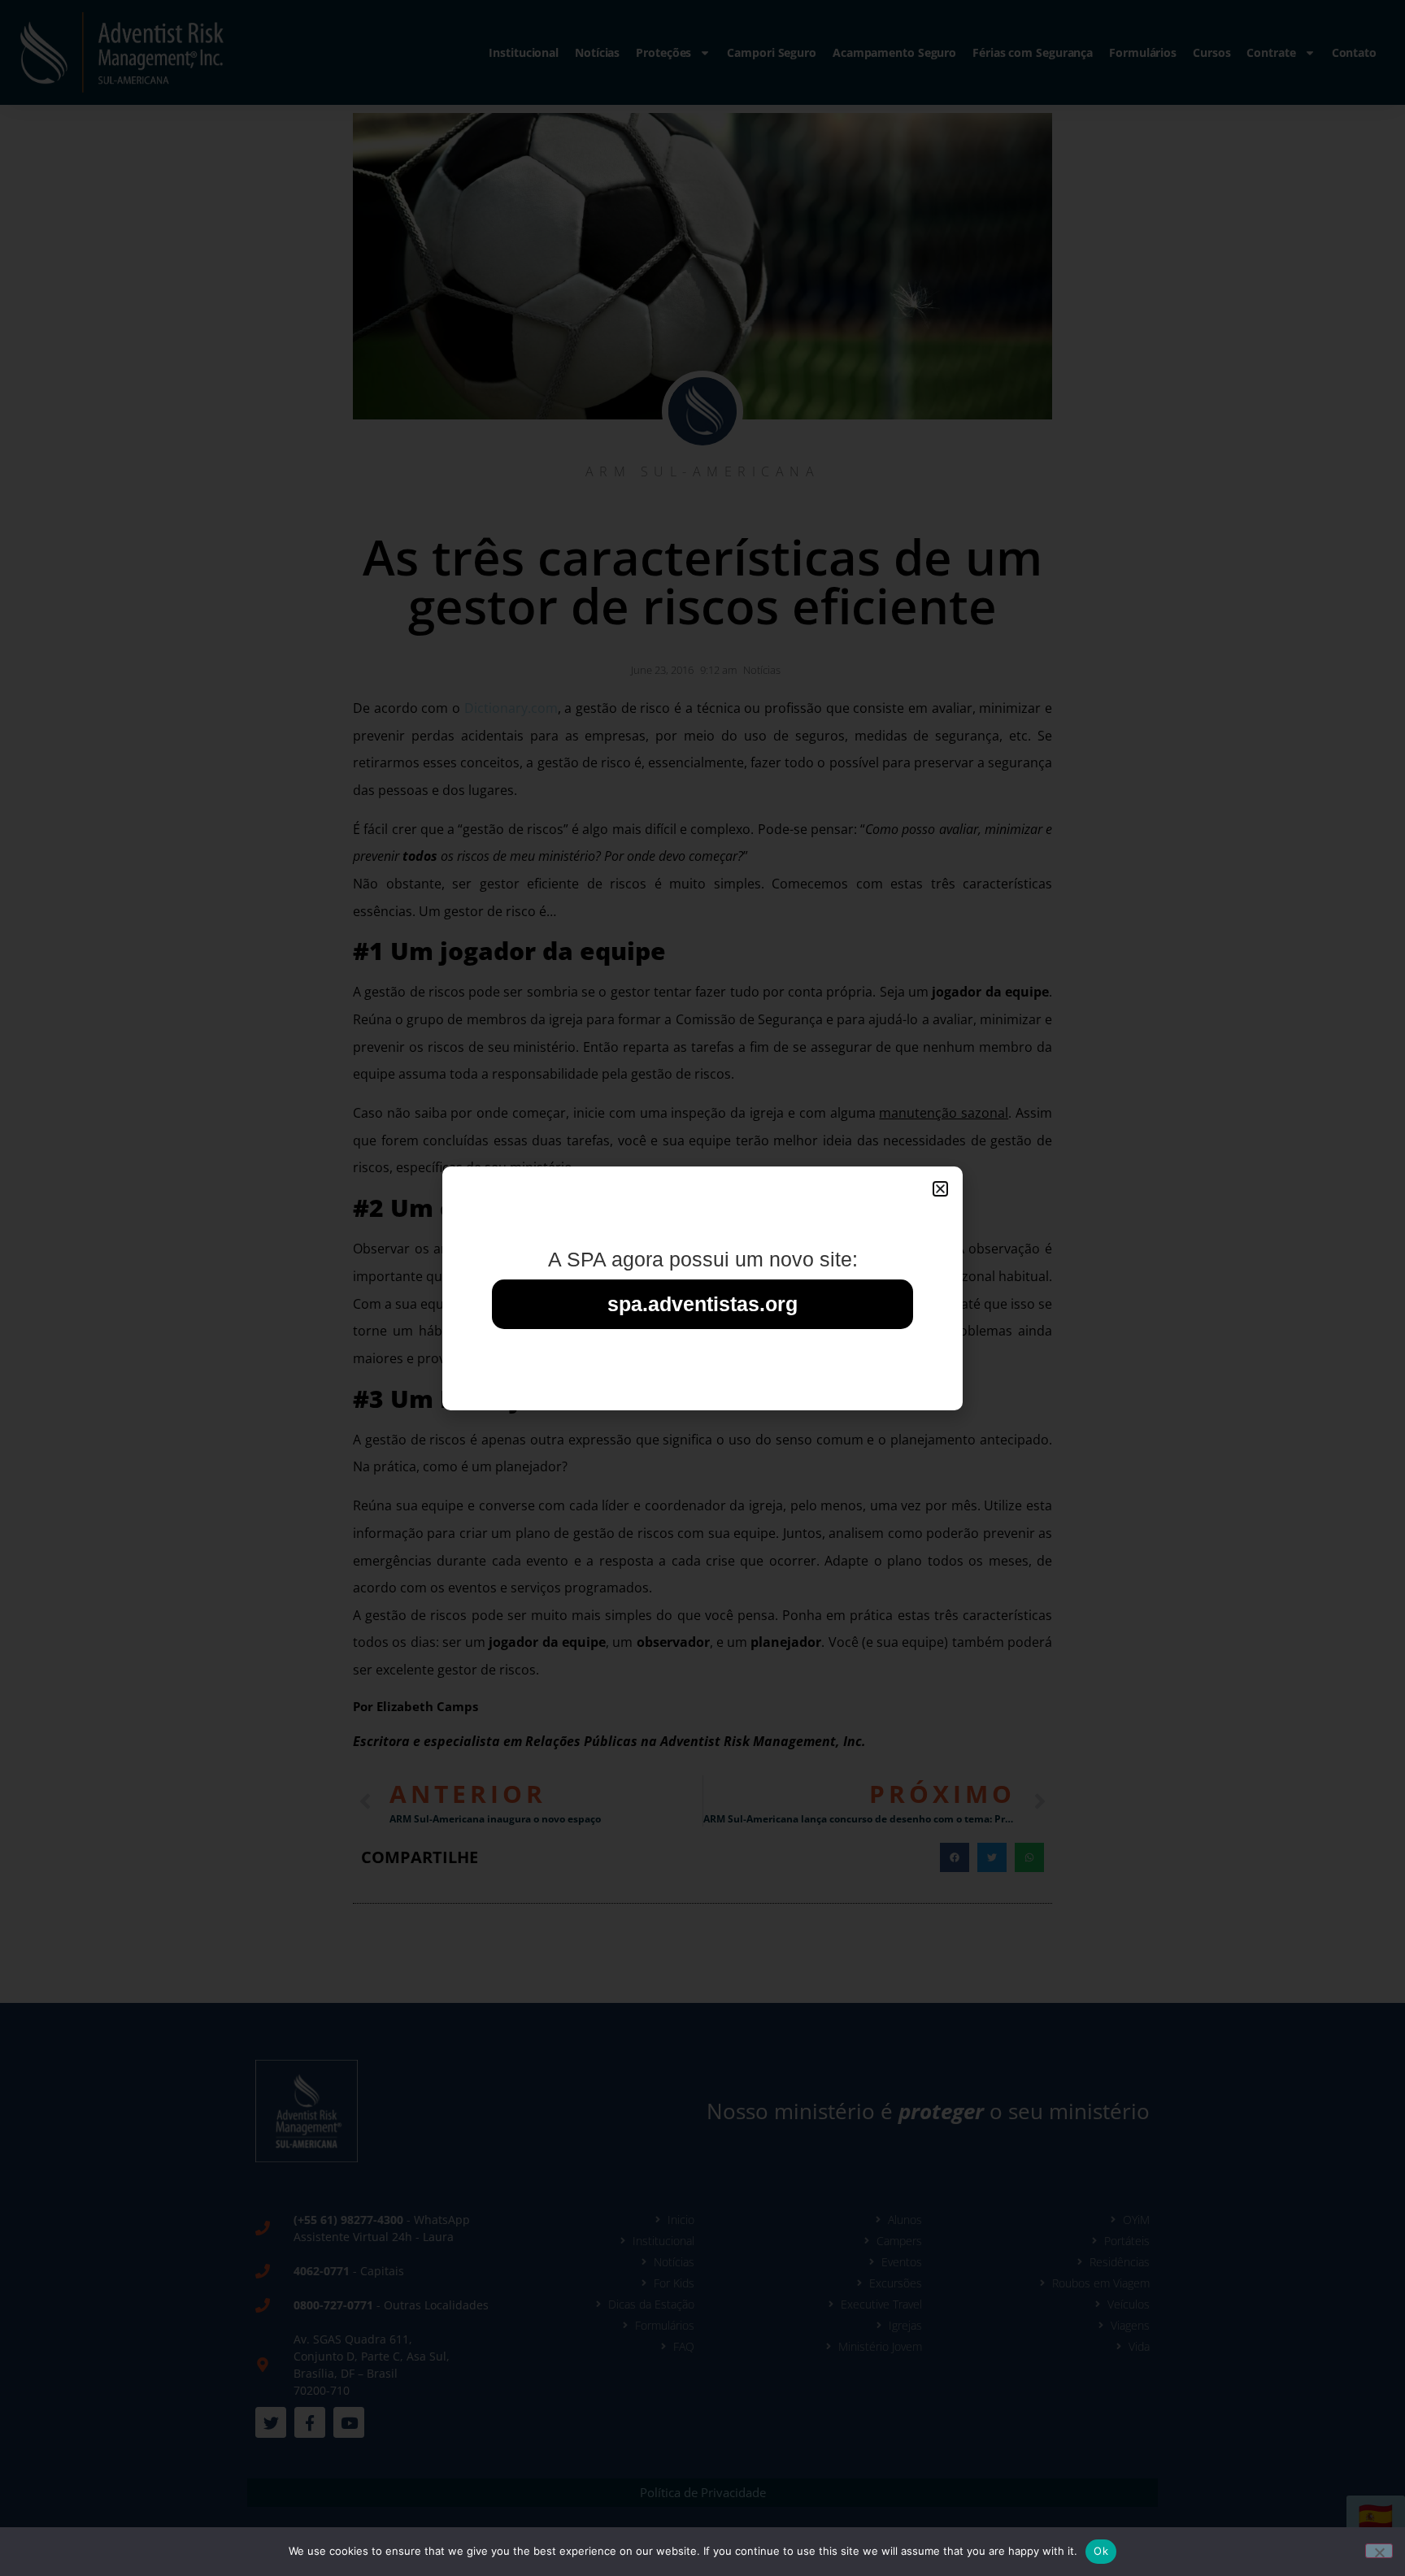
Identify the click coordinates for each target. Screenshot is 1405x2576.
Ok (1101, 2551)
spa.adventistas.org (702, 1304)
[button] (940, 1189)
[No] (1379, 2551)
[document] (702, 1288)
